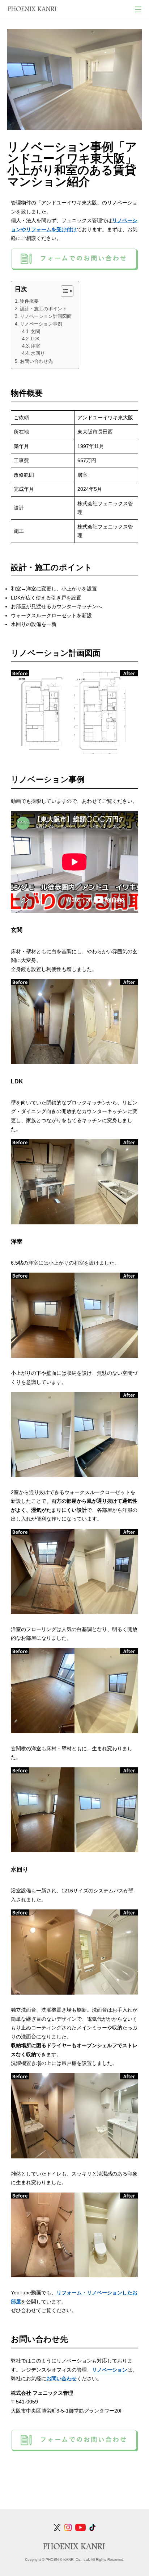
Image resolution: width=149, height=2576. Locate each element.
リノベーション (110, 2370)
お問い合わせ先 (36, 361)
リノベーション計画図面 (46, 316)
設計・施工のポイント (43, 309)
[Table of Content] (67, 291)
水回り (38, 353)
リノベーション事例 (41, 324)
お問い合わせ (61, 2378)
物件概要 (29, 301)
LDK (35, 339)
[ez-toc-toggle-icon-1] (63, 291)
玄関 (35, 332)
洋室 (35, 346)
